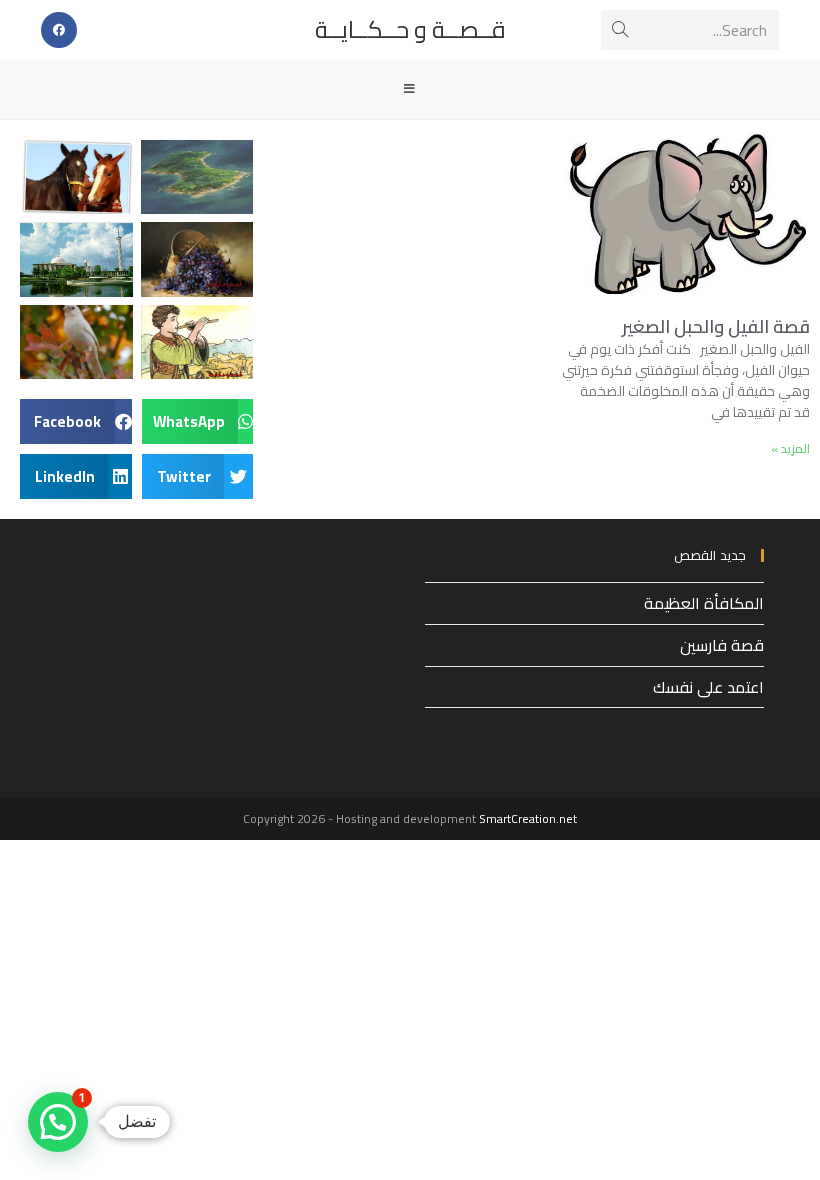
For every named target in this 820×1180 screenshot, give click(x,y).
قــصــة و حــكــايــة (410, 29)
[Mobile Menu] (410, 89)
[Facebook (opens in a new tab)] (59, 30)
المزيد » (790, 448)
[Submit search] (620, 30)
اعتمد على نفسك (708, 687)
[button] (198, 421)
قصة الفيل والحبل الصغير (716, 326)
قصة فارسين (722, 645)
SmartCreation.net (528, 818)
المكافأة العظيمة (704, 603)
